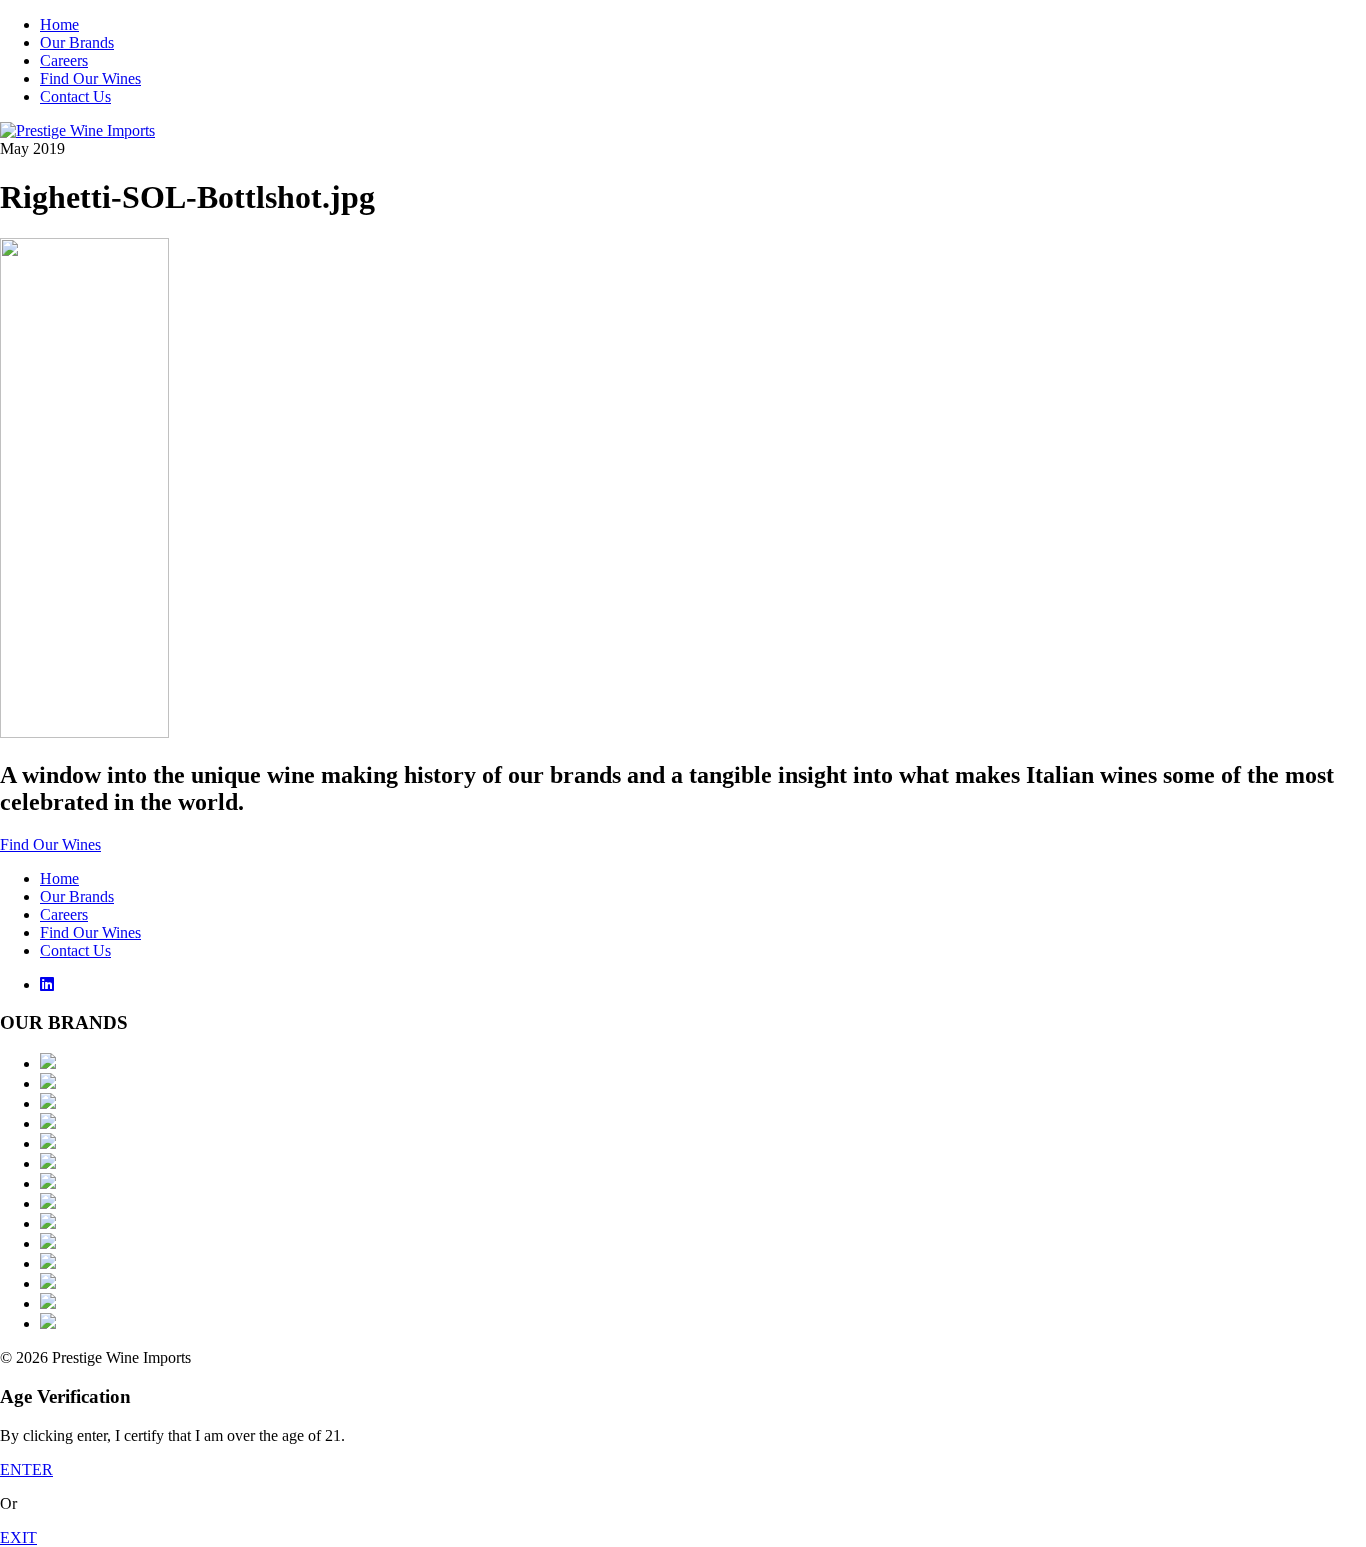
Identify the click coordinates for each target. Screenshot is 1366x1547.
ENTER (26, 1469)
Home (59, 24)
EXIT (18, 1537)
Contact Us (75, 96)
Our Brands (77, 42)
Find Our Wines (90, 78)
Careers (64, 60)
